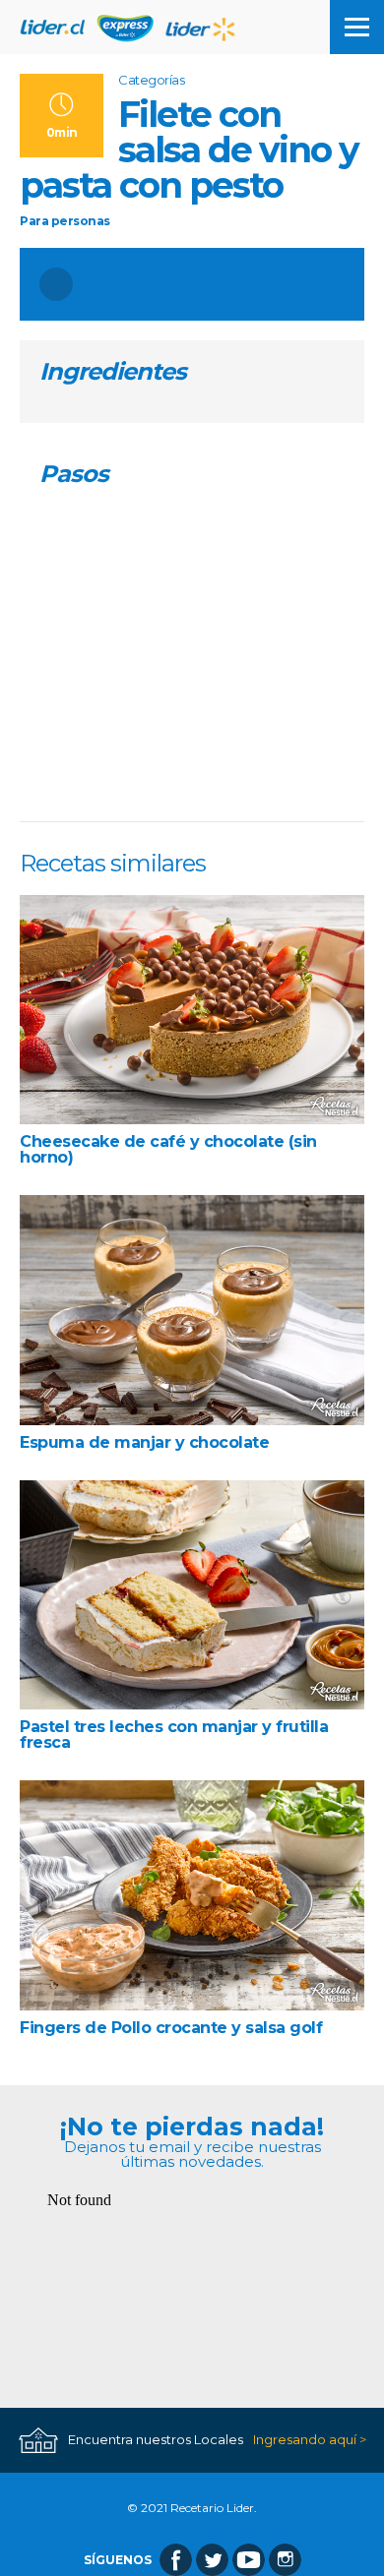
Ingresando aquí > (310, 2440)
